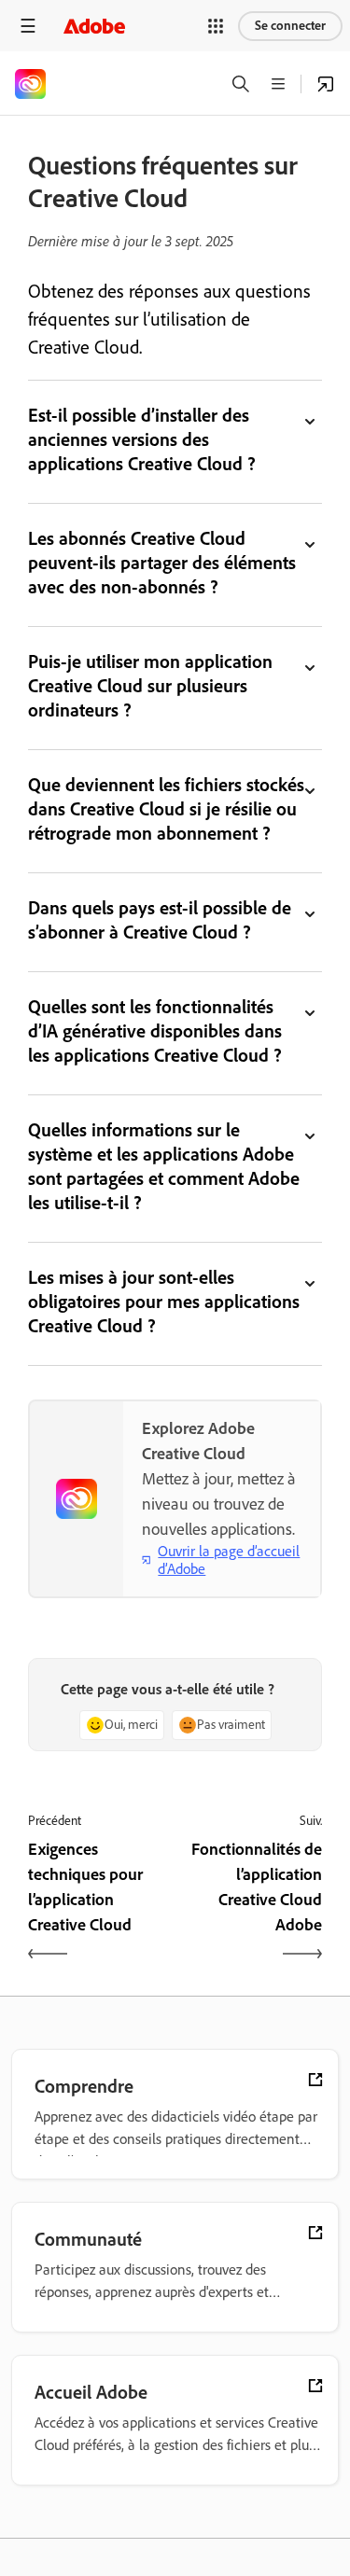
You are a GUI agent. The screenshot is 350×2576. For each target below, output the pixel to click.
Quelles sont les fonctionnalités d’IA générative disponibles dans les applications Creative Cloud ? (155, 1031)
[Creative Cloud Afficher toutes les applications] (326, 84)
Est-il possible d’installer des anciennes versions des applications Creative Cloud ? (142, 439)
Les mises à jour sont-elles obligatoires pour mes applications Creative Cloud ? (164, 1302)
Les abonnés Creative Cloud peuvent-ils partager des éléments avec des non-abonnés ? (162, 563)
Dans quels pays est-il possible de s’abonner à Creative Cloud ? (160, 920)
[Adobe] (94, 26)
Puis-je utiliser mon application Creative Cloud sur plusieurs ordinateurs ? (150, 686)
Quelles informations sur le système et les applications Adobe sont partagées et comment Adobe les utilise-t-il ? (164, 1166)
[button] (216, 26)
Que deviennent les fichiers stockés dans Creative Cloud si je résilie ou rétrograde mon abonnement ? (166, 809)
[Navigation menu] (28, 26)
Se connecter (290, 26)
